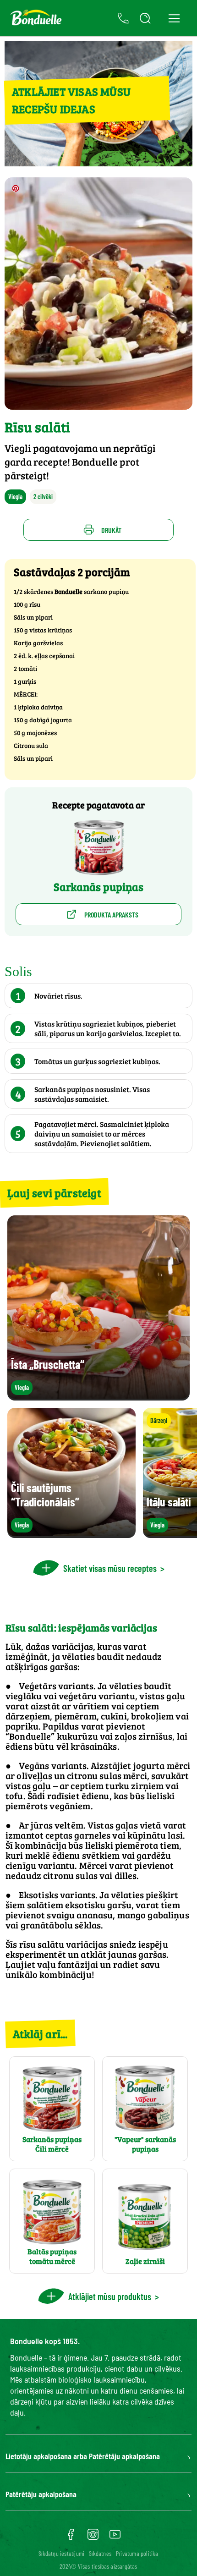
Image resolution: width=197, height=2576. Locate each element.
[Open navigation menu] (174, 18)
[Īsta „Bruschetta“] (98, 1396)
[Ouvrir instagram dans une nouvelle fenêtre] (93, 2538)
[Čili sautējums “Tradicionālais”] (71, 1534)
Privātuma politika (137, 2553)
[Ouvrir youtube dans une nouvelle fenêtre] (115, 2538)
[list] (98, 1473)
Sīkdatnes (100, 2553)
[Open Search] (145, 18)
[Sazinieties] (123, 18)
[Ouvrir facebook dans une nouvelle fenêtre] (71, 2538)
